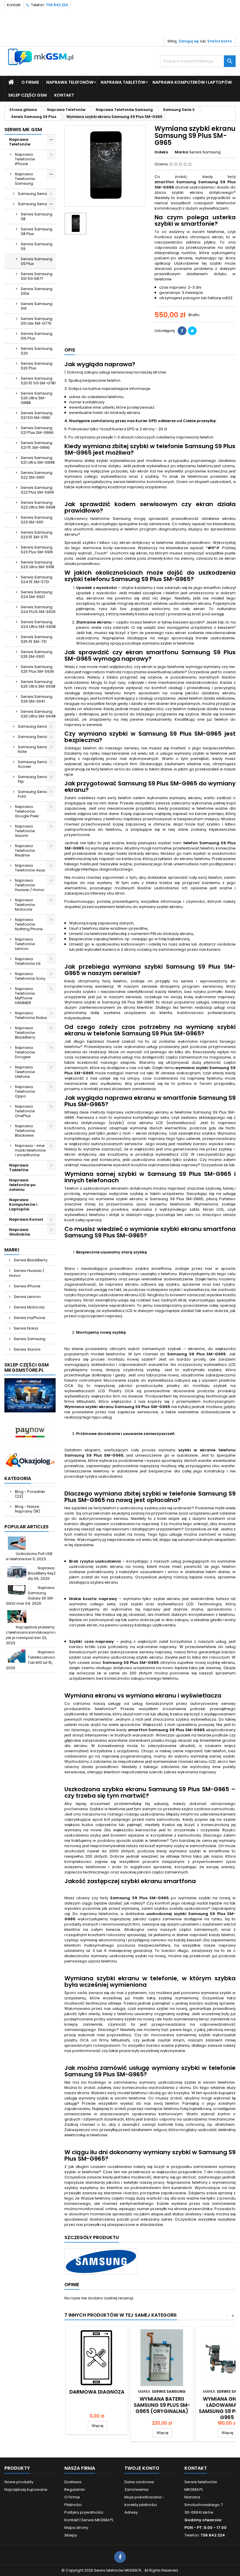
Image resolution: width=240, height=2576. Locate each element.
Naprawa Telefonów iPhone (25, 159)
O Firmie (30, 82)
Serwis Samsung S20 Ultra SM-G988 (37, 398)
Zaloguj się (189, 41)
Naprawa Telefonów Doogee (25, 1052)
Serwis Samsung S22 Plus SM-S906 (37, 490)
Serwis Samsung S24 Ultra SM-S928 (38, 624)
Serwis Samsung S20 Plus (37, 366)
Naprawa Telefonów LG (28, 961)
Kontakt (14, 5)
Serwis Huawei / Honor (27, 1273)
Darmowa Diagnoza (97, 2392)
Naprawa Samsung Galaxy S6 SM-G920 (30, 1596)
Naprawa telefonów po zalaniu (22, 1185)
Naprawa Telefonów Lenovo (25, 944)
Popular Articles (26, 1527)
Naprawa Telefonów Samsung (25, 179)
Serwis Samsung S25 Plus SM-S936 (37, 669)
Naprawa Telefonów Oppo (25, 1091)
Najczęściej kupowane (26, 2489)
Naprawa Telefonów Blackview (25, 1131)
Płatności (73, 2505)
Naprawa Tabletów (123, 82)
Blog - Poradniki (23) (30, 1494)
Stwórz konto (220, 41)
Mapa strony (76, 2528)
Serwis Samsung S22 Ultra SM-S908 (38, 505)
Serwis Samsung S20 (37, 351)
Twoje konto (142, 2468)
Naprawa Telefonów (70, 82)
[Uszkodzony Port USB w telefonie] (17, 1543)
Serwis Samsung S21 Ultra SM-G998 (38, 460)
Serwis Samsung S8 (37, 216)
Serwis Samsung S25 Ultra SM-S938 (38, 684)
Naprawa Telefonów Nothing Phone (29, 924)
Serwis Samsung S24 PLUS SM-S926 (38, 609)
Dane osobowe (139, 2482)
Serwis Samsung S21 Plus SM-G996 (37, 430)
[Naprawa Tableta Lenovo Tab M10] (17, 1656)
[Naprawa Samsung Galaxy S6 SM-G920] (17, 1592)
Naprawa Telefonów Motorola (25, 905)
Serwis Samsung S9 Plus (37, 261)
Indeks (161, 152)
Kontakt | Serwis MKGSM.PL (89, 2520)
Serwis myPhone (29, 1318)
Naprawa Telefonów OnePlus (25, 1111)
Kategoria (18, 1478)
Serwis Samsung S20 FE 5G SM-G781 (38, 381)
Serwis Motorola (29, 1307)
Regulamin (75, 2489)
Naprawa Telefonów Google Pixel (27, 811)
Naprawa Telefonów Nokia (31, 1015)
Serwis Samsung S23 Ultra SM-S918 (37, 565)
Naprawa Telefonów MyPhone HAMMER (25, 996)
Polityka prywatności (84, 2512)
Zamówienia (136, 2489)
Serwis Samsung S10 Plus (37, 336)
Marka (181, 152)
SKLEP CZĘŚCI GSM (28, 95)
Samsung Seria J (34, 726)
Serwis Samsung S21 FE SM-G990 (37, 445)
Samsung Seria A (34, 194)
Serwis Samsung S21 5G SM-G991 (37, 415)
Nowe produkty (19, 2482)
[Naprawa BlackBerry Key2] (17, 1572)
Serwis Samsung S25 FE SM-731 (37, 639)
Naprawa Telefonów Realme (25, 851)
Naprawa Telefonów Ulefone (25, 1072)
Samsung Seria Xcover (32, 764)
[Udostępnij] (182, 331)
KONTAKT (64, 95)
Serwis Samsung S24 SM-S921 (37, 594)
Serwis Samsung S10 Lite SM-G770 (37, 321)
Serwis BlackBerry (30, 1260)
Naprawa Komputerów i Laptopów (192, 82)
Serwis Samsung (29, 1339)
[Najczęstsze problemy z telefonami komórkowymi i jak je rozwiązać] (17, 1617)
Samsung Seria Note (32, 749)
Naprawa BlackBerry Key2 (42, 1571)
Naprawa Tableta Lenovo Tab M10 (41, 1657)
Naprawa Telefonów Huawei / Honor (30, 885)
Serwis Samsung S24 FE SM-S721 (37, 579)
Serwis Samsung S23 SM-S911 (37, 520)
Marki (12, 1250)
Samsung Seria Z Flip (34, 779)
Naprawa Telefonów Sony (30, 976)
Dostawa (73, 2482)
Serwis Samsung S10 (37, 306)
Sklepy (71, 2535)
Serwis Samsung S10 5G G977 (37, 276)
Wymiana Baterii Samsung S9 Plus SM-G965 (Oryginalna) (162, 2405)
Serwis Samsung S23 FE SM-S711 (37, 535)
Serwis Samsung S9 (37, 246)
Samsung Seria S (34, 204)
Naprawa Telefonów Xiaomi (25, 831)
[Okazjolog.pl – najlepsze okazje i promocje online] (30, 1460)
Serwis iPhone (27, 1286)
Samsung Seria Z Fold (34, 794)
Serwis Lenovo (27, 1297)
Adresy (131, 2512)
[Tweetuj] (192, 331)
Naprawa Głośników (20, 1232)
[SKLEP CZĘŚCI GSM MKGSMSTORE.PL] (30, 1395)
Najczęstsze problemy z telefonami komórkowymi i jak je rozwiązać (31, 1632)
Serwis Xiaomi (27, 1349)
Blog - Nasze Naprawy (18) (28, 1509)
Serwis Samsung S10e (37, 291)
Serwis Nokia (25, 1328)
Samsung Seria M (34, 737)
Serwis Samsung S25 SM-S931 (37, 654)
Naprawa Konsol (26, 1219)
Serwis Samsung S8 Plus (37, 231)
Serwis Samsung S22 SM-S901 (37, 475)
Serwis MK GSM (23, 130)
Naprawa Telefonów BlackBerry (25, 1033)
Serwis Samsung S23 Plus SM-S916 (37, 550)
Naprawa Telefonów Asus (30, 868)
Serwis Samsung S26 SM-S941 (37, 699)
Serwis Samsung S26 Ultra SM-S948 (38, 714)
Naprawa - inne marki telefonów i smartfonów (30, 1150)
